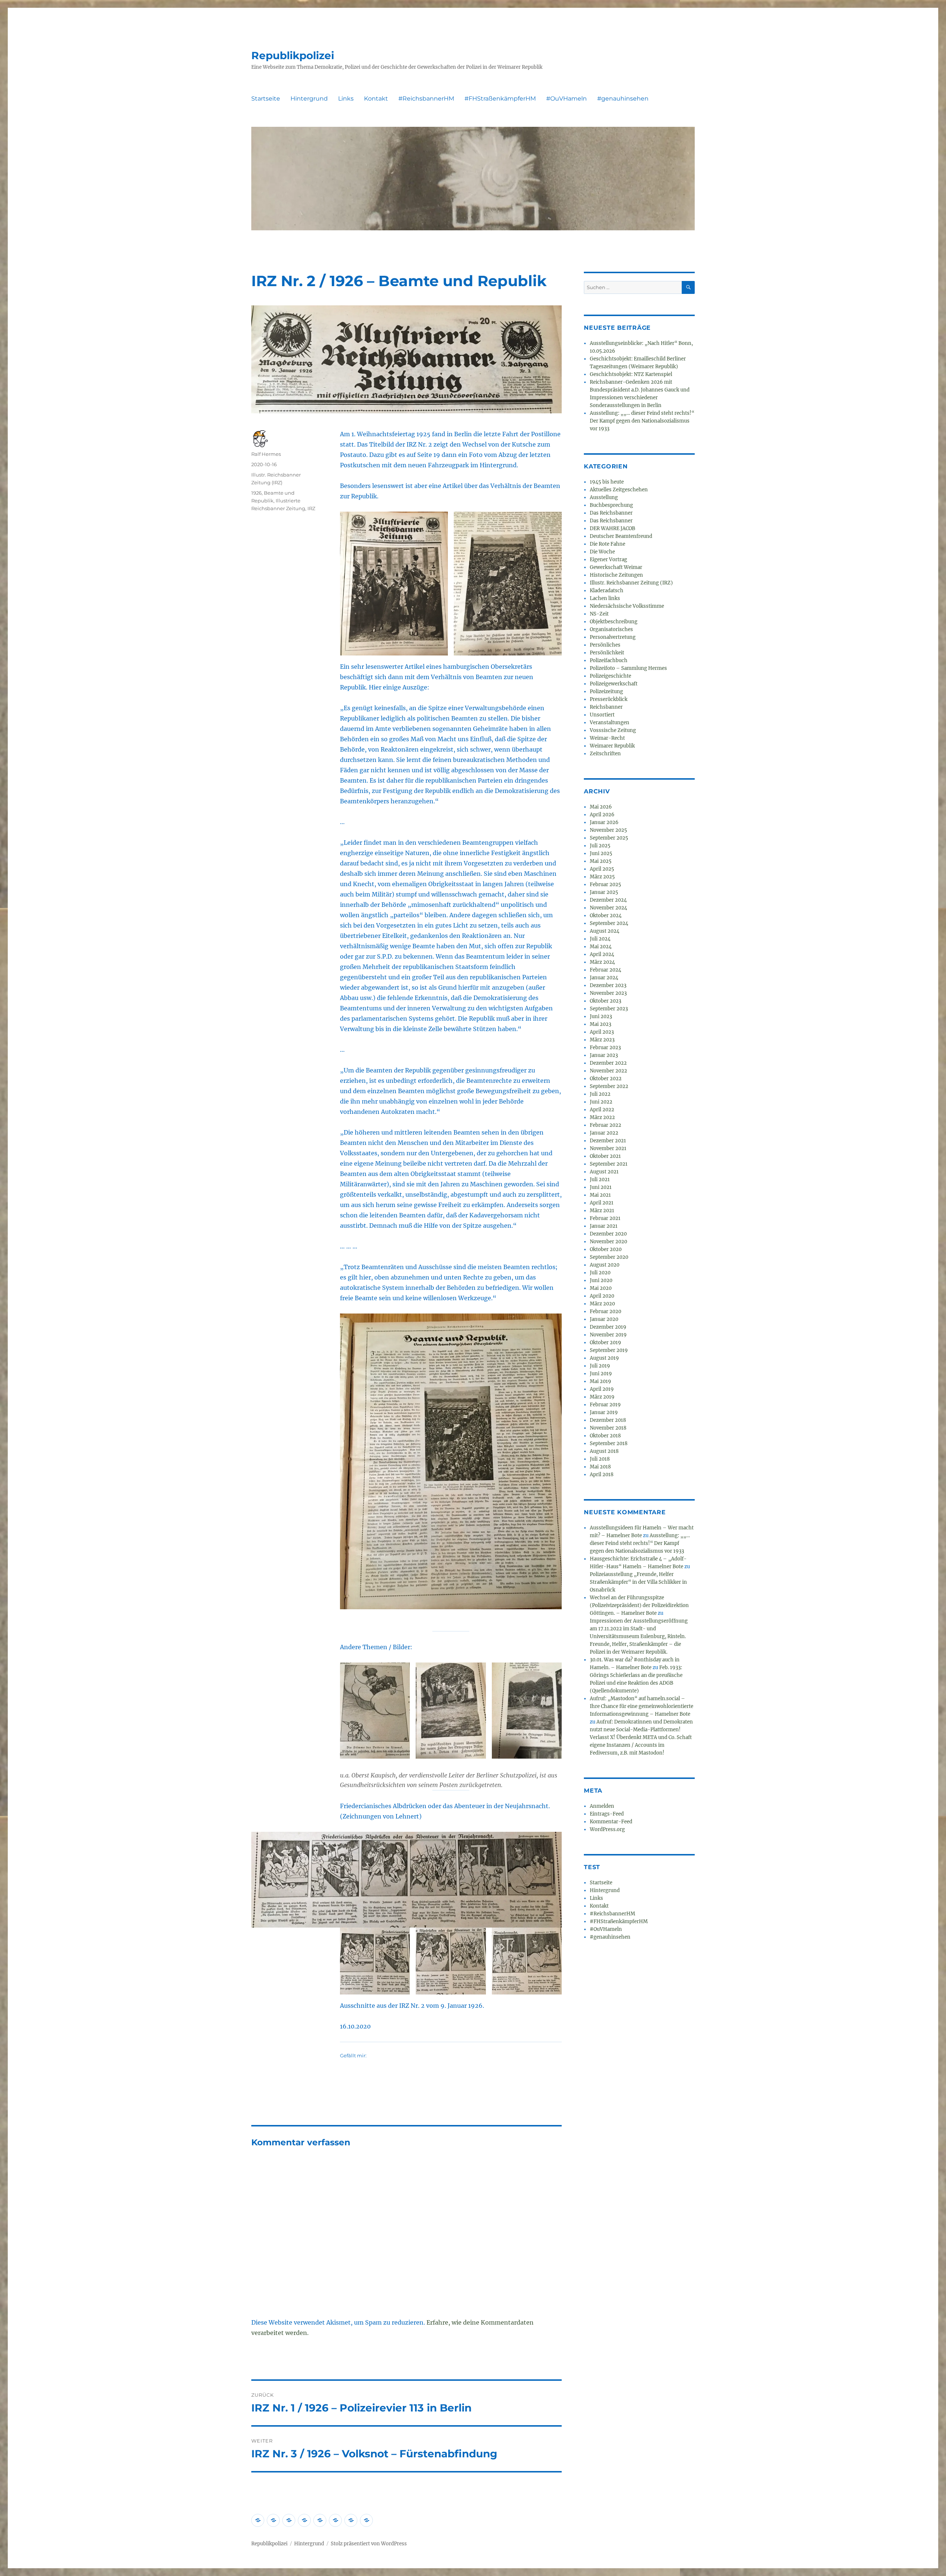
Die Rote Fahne (608, 544)
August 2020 (605, 1265)
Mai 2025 (601, 861)
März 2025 (602, 877)
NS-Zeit (599, 614)
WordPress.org (607, 1829)
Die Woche (602, 552)
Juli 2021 (600, 1179)
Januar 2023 (604, 1055)
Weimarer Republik (612, 746)
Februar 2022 (605, 1125)
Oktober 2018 (605, 1436)
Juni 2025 (601, 853)
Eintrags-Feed (607, 1814)
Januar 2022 (604, 1133)
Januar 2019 (604, 1412)
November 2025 (608, 830)
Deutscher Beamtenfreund (621, 536)
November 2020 (608, 1242)
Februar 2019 (605, 1405)
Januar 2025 (604, 892)
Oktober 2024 (606, 916)
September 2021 (609, 1164)
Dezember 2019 (608, 1327)
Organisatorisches (611, 629)
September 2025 (609, 838)
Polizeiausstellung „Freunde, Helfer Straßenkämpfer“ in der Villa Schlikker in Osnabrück (638, 1582)
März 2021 (602, 1211)
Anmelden (602, 1806)
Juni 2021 (601, 1187)
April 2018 (602, 1475)
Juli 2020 (600, 1273)
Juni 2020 (601, 1280)
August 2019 (604, 1358)
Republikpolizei (293, 55)
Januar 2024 (604, 978)
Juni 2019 (601, 1374)
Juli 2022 (600, 1094)
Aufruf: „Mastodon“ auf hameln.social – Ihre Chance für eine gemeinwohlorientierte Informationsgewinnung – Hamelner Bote (642, 1706)
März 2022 (602, 1117)
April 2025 (602, 869)
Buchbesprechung (611, 505)
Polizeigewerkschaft (614, 684)
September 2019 (609, 1350)
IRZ (311, 508)
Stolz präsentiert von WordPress (369, 2544)
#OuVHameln (566, 99)
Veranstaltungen (610, 723)
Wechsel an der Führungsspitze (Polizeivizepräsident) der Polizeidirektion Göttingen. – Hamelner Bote (639, 1605)
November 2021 (608, 1148)
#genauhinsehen (623, 99)
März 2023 (602, 1040)
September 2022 (609, 1086)
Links (346, 99)
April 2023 (602, 1032)
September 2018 (609, 1443)
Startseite (266, 99)
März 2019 (602, 1397)
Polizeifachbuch (609, 660)
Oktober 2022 (606, 1079)
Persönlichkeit (607, 653)
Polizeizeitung (606, 692)
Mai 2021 (600, 1195)
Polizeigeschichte (610, 676)
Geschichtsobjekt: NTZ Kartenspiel (631, 374)
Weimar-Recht (607, 738)
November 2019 (608, 1335)
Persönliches (605, 645)
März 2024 (602, 962)
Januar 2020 (604, 1319)
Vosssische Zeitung (613, 730)
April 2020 (602, 1296)
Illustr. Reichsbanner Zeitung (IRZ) (631, 583)
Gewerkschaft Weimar (616, 567)
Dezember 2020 (608, 1234)
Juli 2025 (600, 846)
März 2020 (602, 1304)
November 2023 (608, 993)
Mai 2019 (600, 1381)
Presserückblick (609, 699)
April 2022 (602, 1110)
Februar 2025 (605, 884)
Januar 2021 (604, 1226)
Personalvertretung (613, 637)
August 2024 (605, 931)
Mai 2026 (601, 807)
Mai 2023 (600, 1024)
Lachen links (605, 598)
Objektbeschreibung (614, 622)
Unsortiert (602, 715)
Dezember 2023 (608, 985)
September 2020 (609, 1257)
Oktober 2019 (605, 1343)
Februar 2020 (605, 1311)
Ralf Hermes (266, 454)
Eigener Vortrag (608, 560)
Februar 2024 (605, 970)
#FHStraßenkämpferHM (500, 99)
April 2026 (602, 815)
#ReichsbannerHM (426, 99)
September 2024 (609, 923)
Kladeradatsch (607, 591)
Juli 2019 (600, 1366)
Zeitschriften (605, 754)
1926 (256, 493)
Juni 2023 (601, 1016)
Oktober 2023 (605, 1001)
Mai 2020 (601, 1288)
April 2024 (602, 954)
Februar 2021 (605, 1218)
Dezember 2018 (608, 1420)
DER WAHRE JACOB (612, 528)
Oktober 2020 (606, 1249)
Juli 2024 (600, 939)
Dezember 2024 (608, 900)
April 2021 (602, 1203)
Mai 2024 (601, 947)
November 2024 (608, 908)
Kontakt (376, 99)
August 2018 (604, 1451)
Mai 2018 (600, 1467)
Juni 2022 (601, 1102)
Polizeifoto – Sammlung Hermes (628, 668)
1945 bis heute (607, 482)
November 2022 (608, 1071)
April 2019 (602, 1389)
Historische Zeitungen (616, 575)
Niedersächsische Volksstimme (627, 606)
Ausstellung (604, 497)
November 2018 (608, 1428)
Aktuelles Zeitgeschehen (619, 490)
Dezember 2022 (608, 1063)
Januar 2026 (604, 822)
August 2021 (604, 1172)
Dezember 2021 (608, 1141)
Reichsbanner (606, 707)
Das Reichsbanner (611, 513)
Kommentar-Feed (611, 1822)
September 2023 (609, 1009)
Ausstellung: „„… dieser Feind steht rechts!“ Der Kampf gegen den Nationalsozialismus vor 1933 (642, 421)
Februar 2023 (605, 1048)
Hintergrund (309, 99)
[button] (394, 584)
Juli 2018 (600, 1459)
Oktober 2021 (605, 1156)
